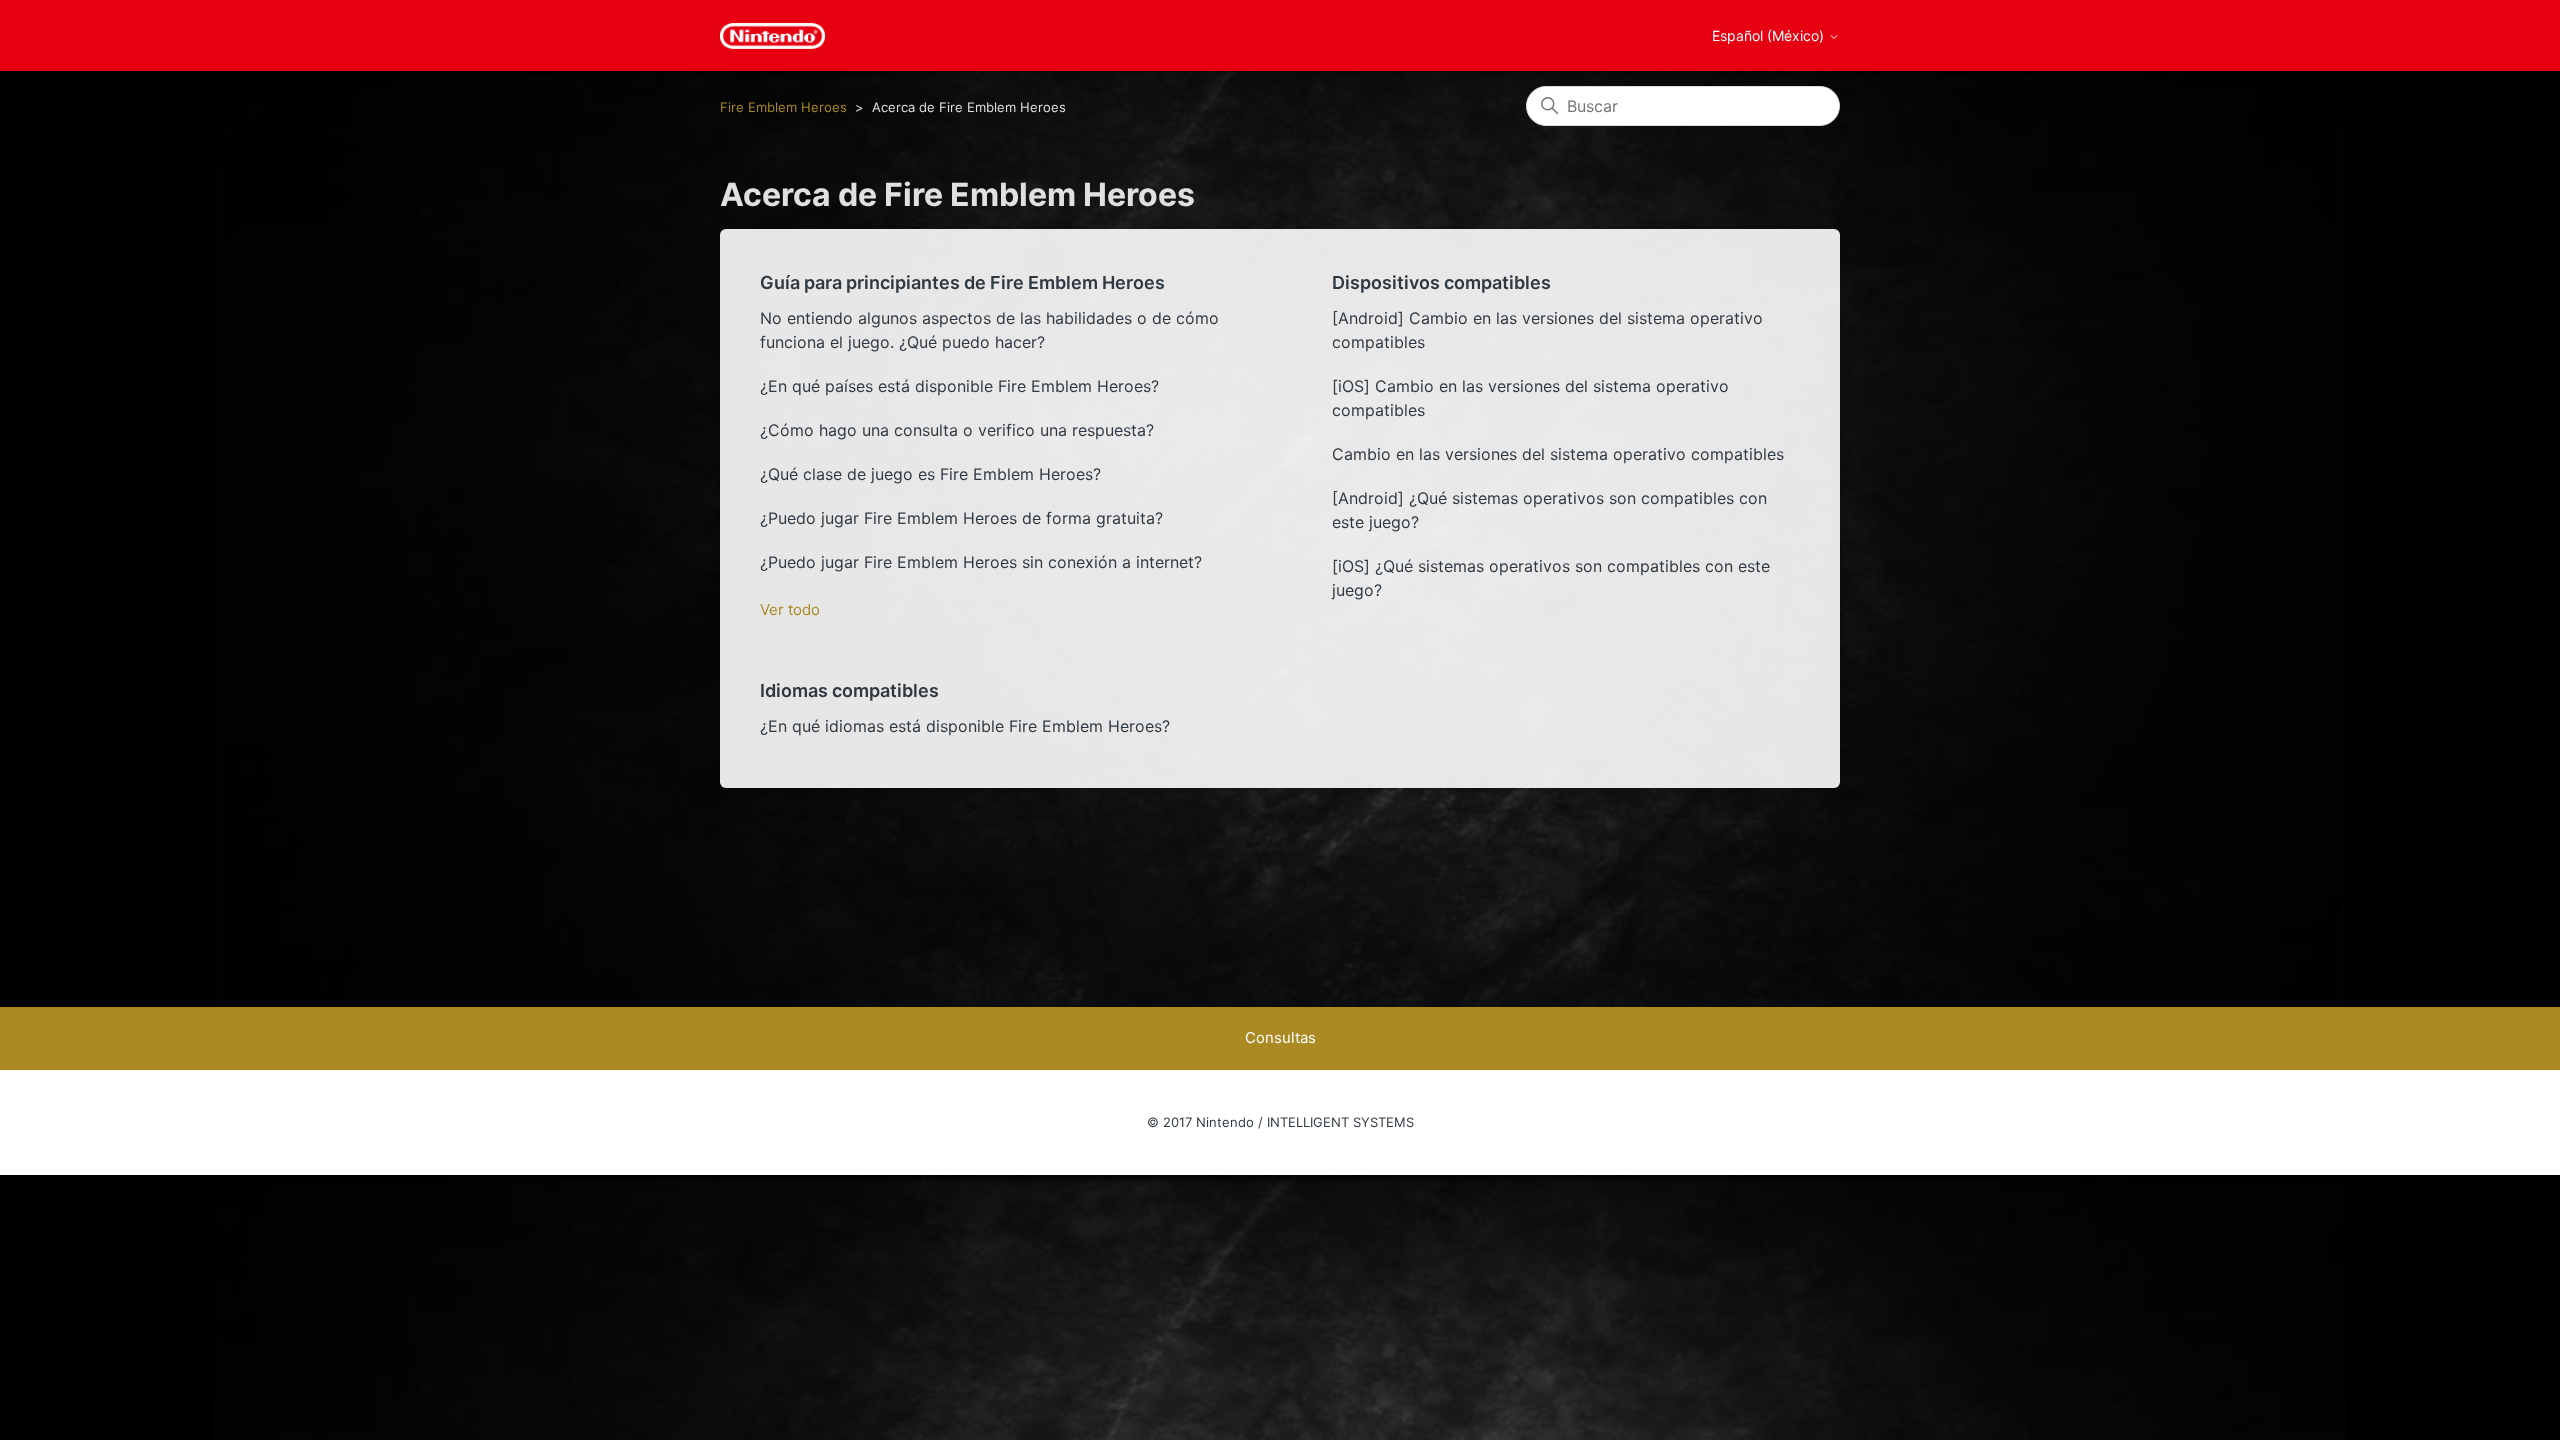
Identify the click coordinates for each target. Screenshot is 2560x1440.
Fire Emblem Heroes (783, 107)
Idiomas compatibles (849, 690)
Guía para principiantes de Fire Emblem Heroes (962, 282)
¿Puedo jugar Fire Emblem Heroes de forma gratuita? (961, 518)
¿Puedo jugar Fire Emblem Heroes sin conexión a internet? (981, 562)
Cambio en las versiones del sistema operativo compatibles (1558, 454)
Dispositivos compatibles (1441, 282)
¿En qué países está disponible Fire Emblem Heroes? (959, 386)
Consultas (1280, 1037)
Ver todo (790, 609)
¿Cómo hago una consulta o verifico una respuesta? (957, 430)
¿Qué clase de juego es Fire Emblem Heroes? (930, 474)
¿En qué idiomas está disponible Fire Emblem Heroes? (965, 726)
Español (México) (1770, 36)
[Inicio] (772, 36)
